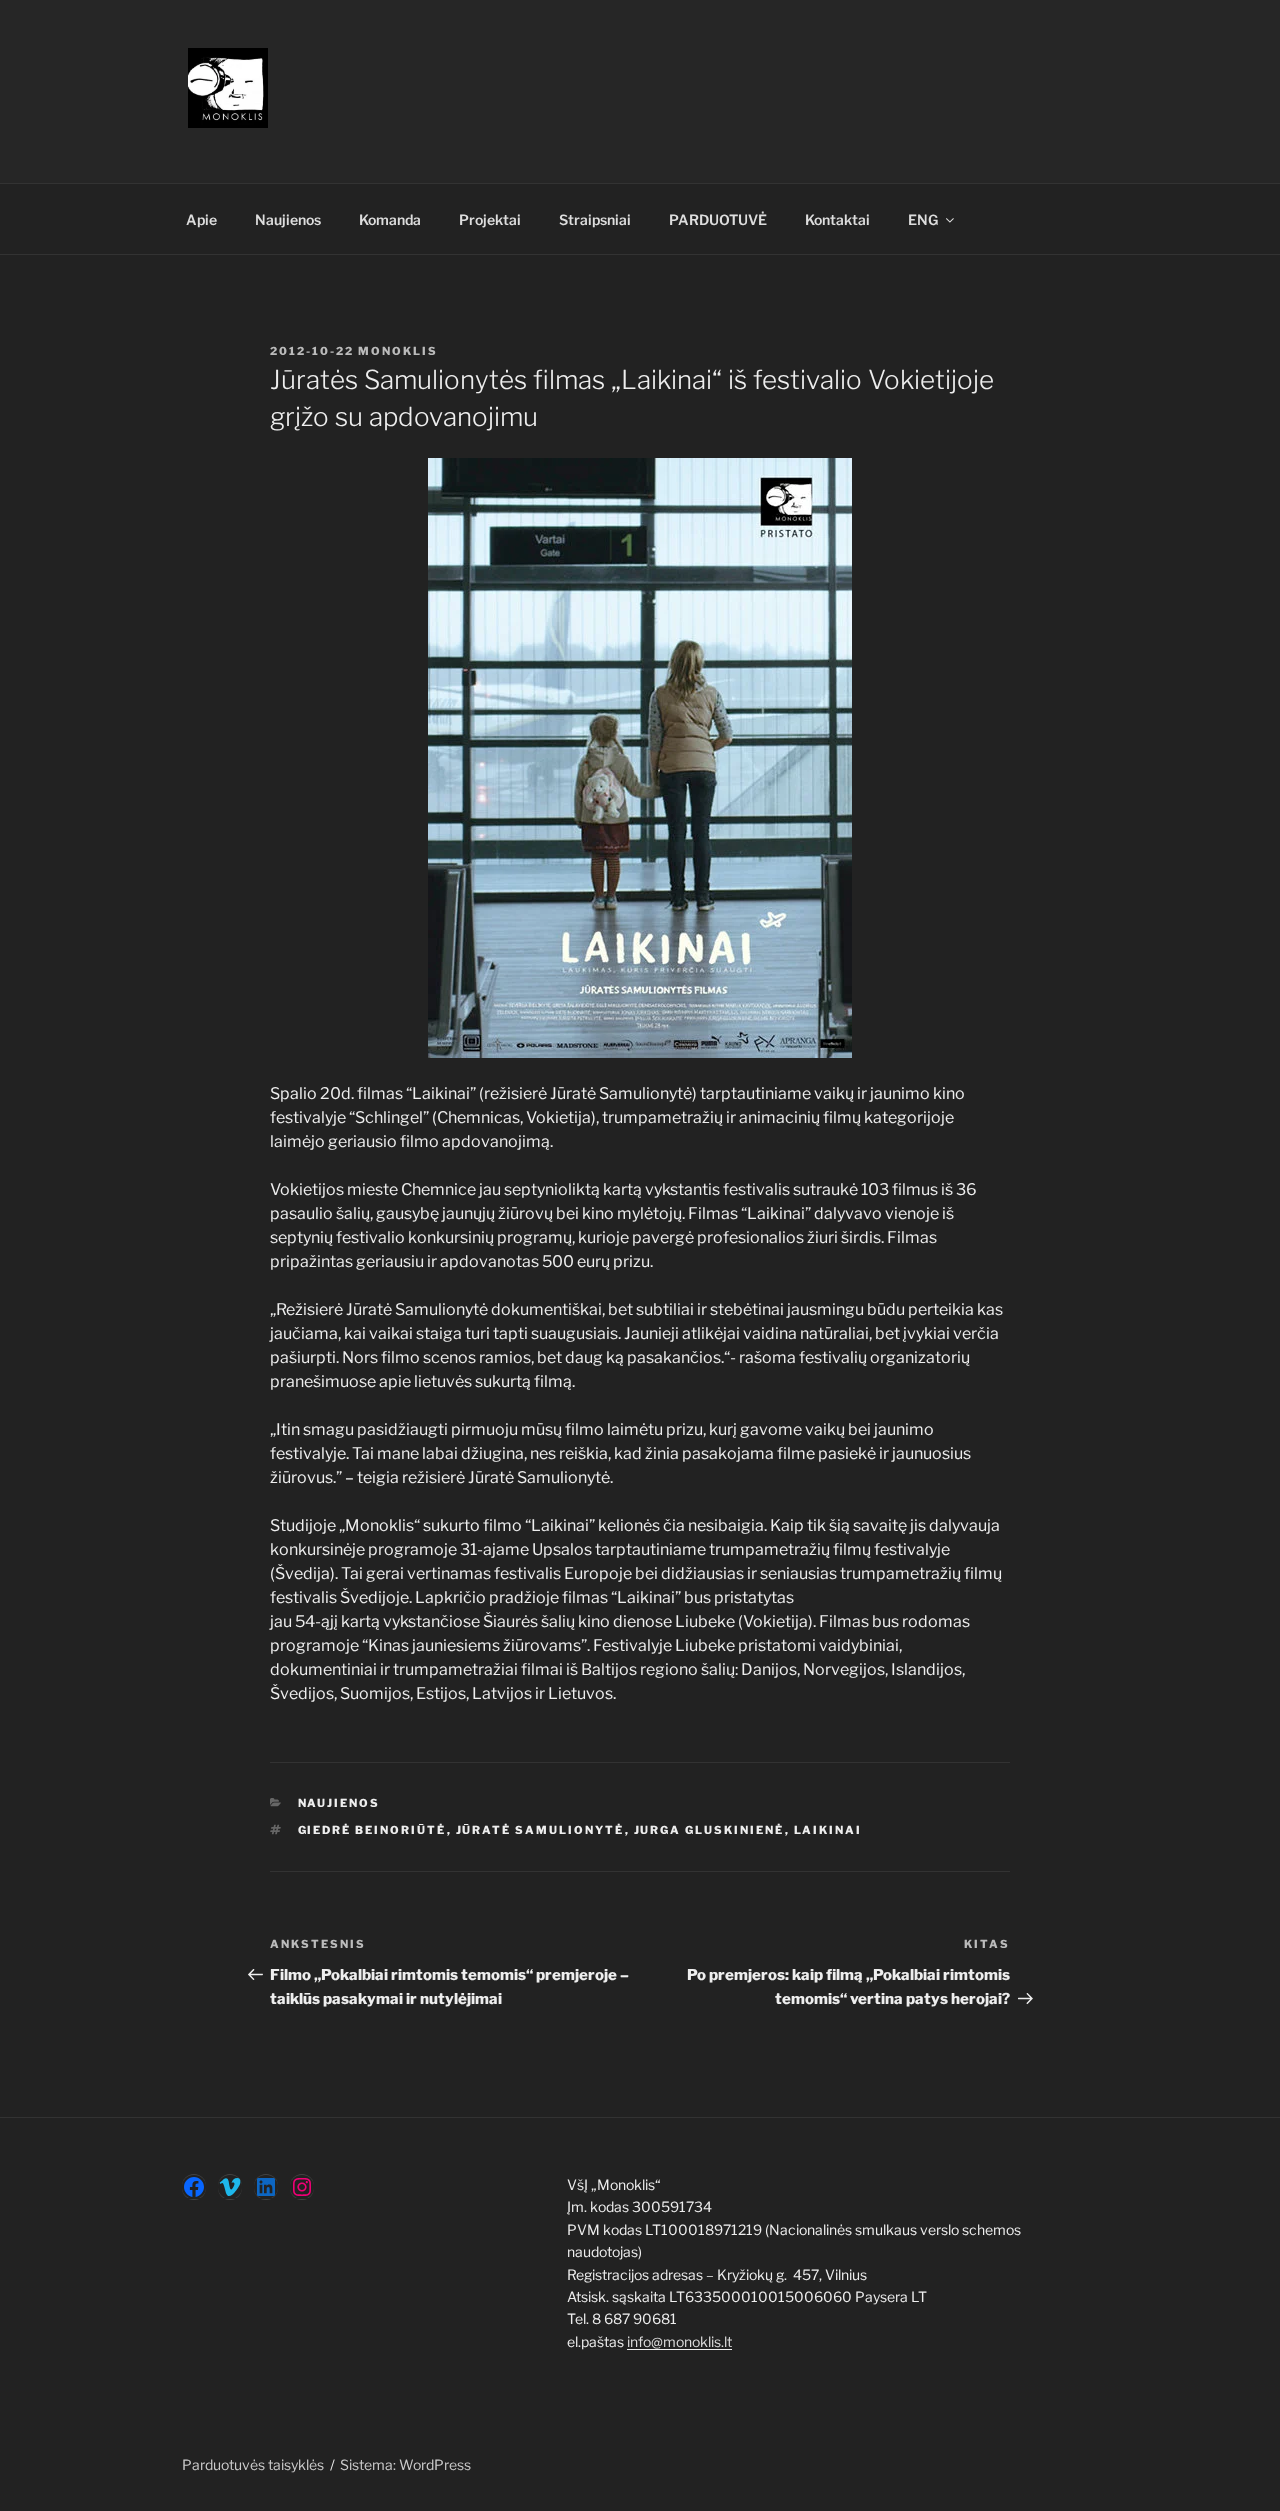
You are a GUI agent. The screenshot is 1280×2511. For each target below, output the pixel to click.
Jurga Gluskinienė (709, 1830)
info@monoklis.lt (679, 2341)
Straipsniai (595, 219)
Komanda (390, 219)
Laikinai (828, 1830)
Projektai (490, 219)
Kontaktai (837, 219)
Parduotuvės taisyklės (253, 2464)
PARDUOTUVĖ (718, 219)
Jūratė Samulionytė (540, 1830)
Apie (201, 219)
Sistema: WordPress (405, 2464)
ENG (923, 219)
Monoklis (398, 351)
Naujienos (288, 219)
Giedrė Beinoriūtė (372, 1830)
